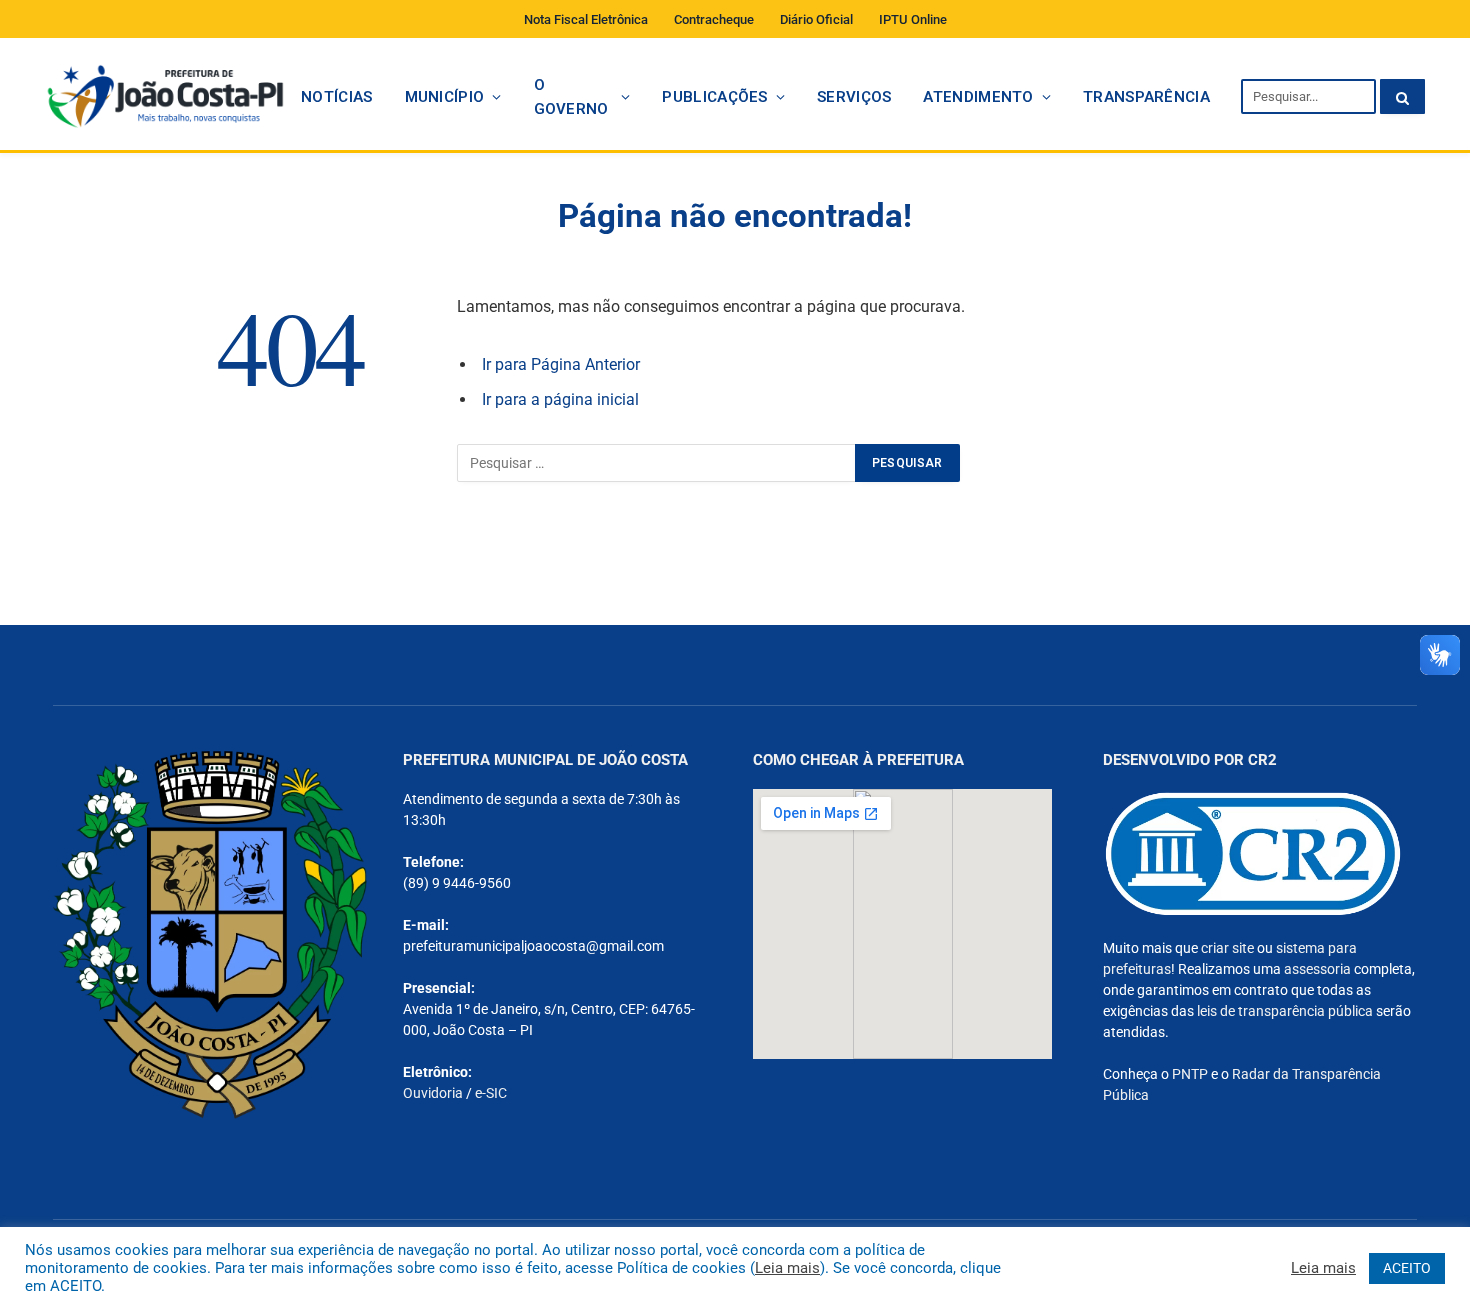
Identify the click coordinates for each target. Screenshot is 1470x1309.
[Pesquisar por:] (657, 463)
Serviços (854, 97)
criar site (1227, 948)
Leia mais (787, 1268)
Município (445, 97)
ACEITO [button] (1407, 1268)
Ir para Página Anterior (561, 364)
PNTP (1190, 1074)
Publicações (714, 97)
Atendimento (978, 97)
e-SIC (491, 1093)
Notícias (336, 97)
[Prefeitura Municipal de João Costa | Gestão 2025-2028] (165, 96)
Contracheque (714, 19)
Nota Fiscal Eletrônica (586, 19)
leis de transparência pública (1285, 1011)
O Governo (571, 97)
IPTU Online (913, 19)
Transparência (1146, 97)
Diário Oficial (816, 19)
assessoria (1317, 969)
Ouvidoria (433, 1093)
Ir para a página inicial (560, 399)
